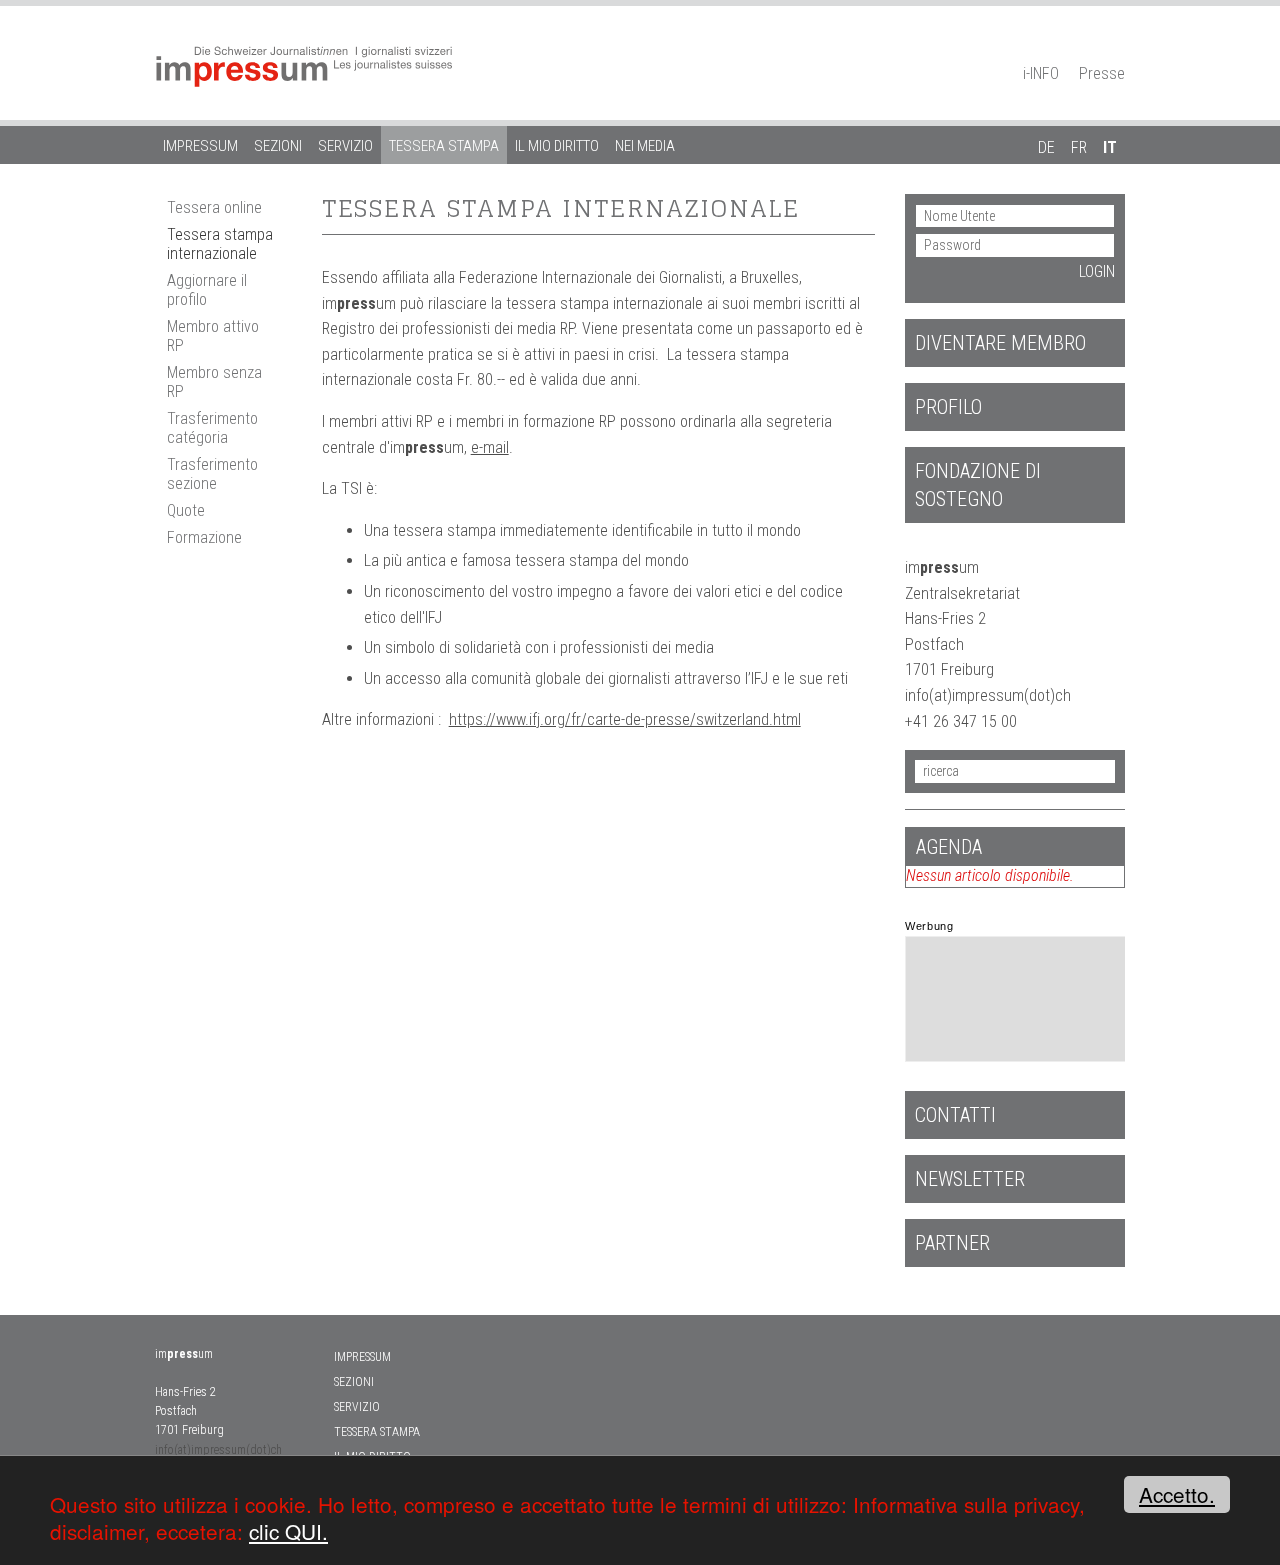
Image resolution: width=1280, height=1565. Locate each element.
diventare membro (1000, 343)
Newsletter (970, 1179)
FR (1079, 147)
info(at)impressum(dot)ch (218, 1450)
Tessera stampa (444, 146)
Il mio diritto (557, 146)
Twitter (1115, 46)
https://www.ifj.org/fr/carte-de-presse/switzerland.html (625, 719)
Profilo (948, 407)
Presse (1102, 73)
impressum (200, 146)
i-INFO (1041, 73)
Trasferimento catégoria (212, 428)
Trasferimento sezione (212, 474)
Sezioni (278, 146)
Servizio (345, 146)
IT (1110, 147)
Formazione (204, 537)
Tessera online (214, 207)
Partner (952, 1243)
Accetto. (1177, 1494)
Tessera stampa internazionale (220, 244)
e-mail (490, 447)
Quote (186, 510)
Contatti (955, 1115)
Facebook (1080, 46)
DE (1046, 147)
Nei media (645, 146)
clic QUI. (288, 1531)
